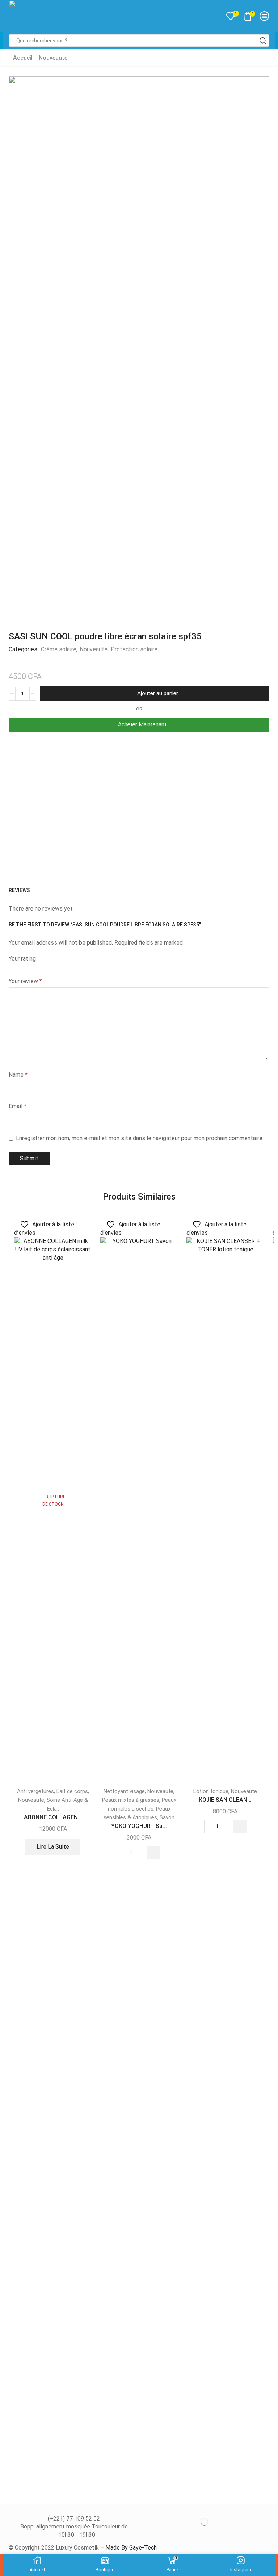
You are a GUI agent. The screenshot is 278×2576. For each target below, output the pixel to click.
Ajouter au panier (158, 693)
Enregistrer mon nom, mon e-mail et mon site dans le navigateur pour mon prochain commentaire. (140, 1138)
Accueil (23, 58)
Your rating (22, 959)
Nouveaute (53, 58)
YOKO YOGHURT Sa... (139, 1826)
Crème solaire (59, 649)
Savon (167, 1817)
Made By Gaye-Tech (131, 2548)
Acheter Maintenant (142, 724)
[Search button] (263, 41)
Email (18, 1106)
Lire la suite (53, 1847)
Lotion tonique (211, 1791)
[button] (153, 1853)
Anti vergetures (35, 1791)
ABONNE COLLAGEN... (53, 1817)
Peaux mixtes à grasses (131, 1800)
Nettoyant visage (124, 1791)
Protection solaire (134, 649)
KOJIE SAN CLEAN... (225, 1800)
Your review (25, 981)
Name (18, 1075)
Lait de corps (72, 1791)
